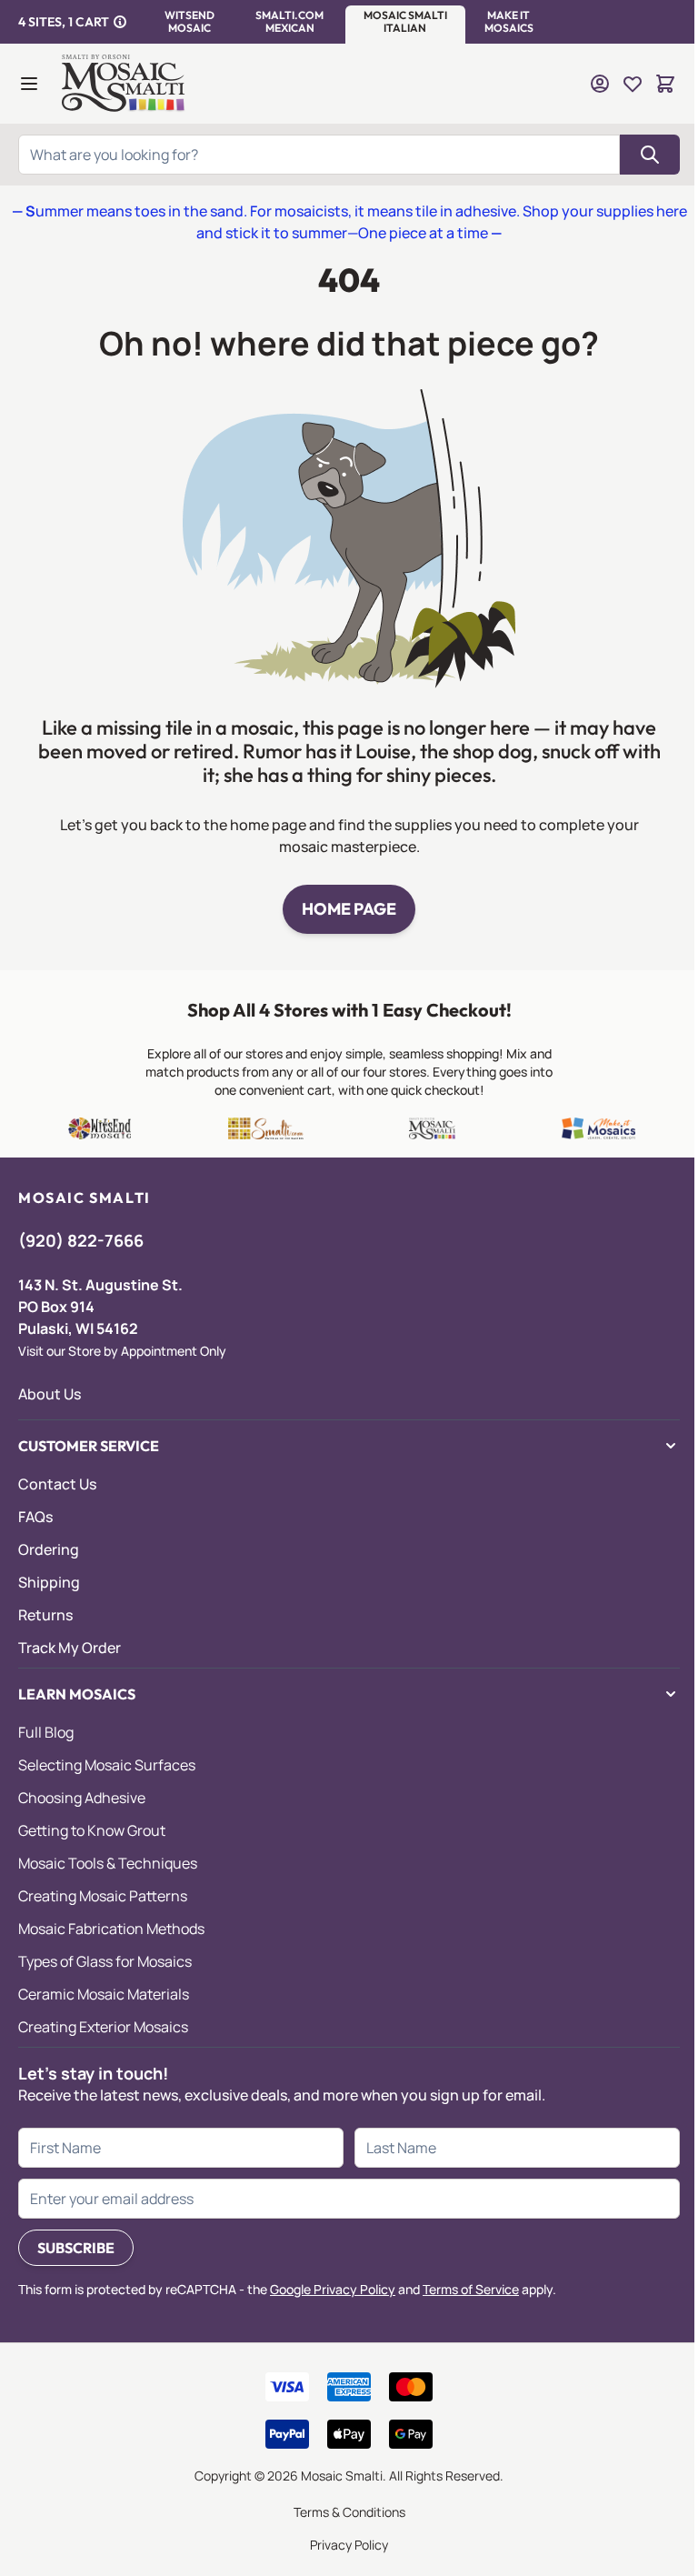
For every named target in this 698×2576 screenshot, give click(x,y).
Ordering (49, 1549)
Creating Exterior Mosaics (103, 2027)
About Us (50, 1394)
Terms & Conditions (349, 2512)
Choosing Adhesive (82, 1798)
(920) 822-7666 (81, 1240)
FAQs (35, 1517)
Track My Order (70, 1648)
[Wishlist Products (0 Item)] (633, 84)
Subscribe (76, 2248)
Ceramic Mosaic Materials (104, 1994)
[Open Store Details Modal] (120, 22)
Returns (45, 1615)
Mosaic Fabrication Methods (111, 1929)
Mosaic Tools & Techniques (108, 1863)
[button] (189, 22)
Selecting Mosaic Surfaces (107, 1765)
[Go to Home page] (125, 84)
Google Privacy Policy (333, 2289)
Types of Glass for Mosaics (105, 1961)
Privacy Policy (349, 2545)
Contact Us (57, 1484)
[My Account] (600, 84)
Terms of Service (471, 2289)
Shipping (49, 1582)
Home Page (349, 909)
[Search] (650, 155)
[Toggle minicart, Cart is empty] (665, 84)
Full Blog (46, 1732)
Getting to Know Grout (92, 1830)
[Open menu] (29, 84)
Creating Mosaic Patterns (103, 1896)
